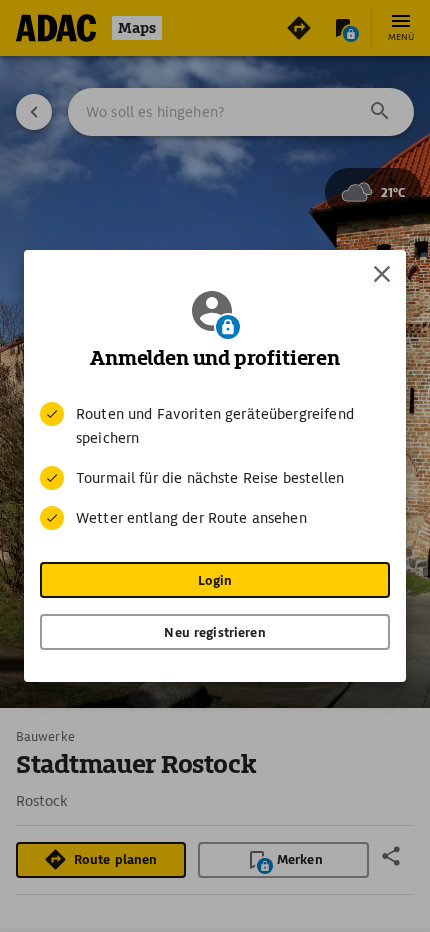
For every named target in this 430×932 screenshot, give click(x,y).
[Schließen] (382, 274)
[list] (215, 466)
